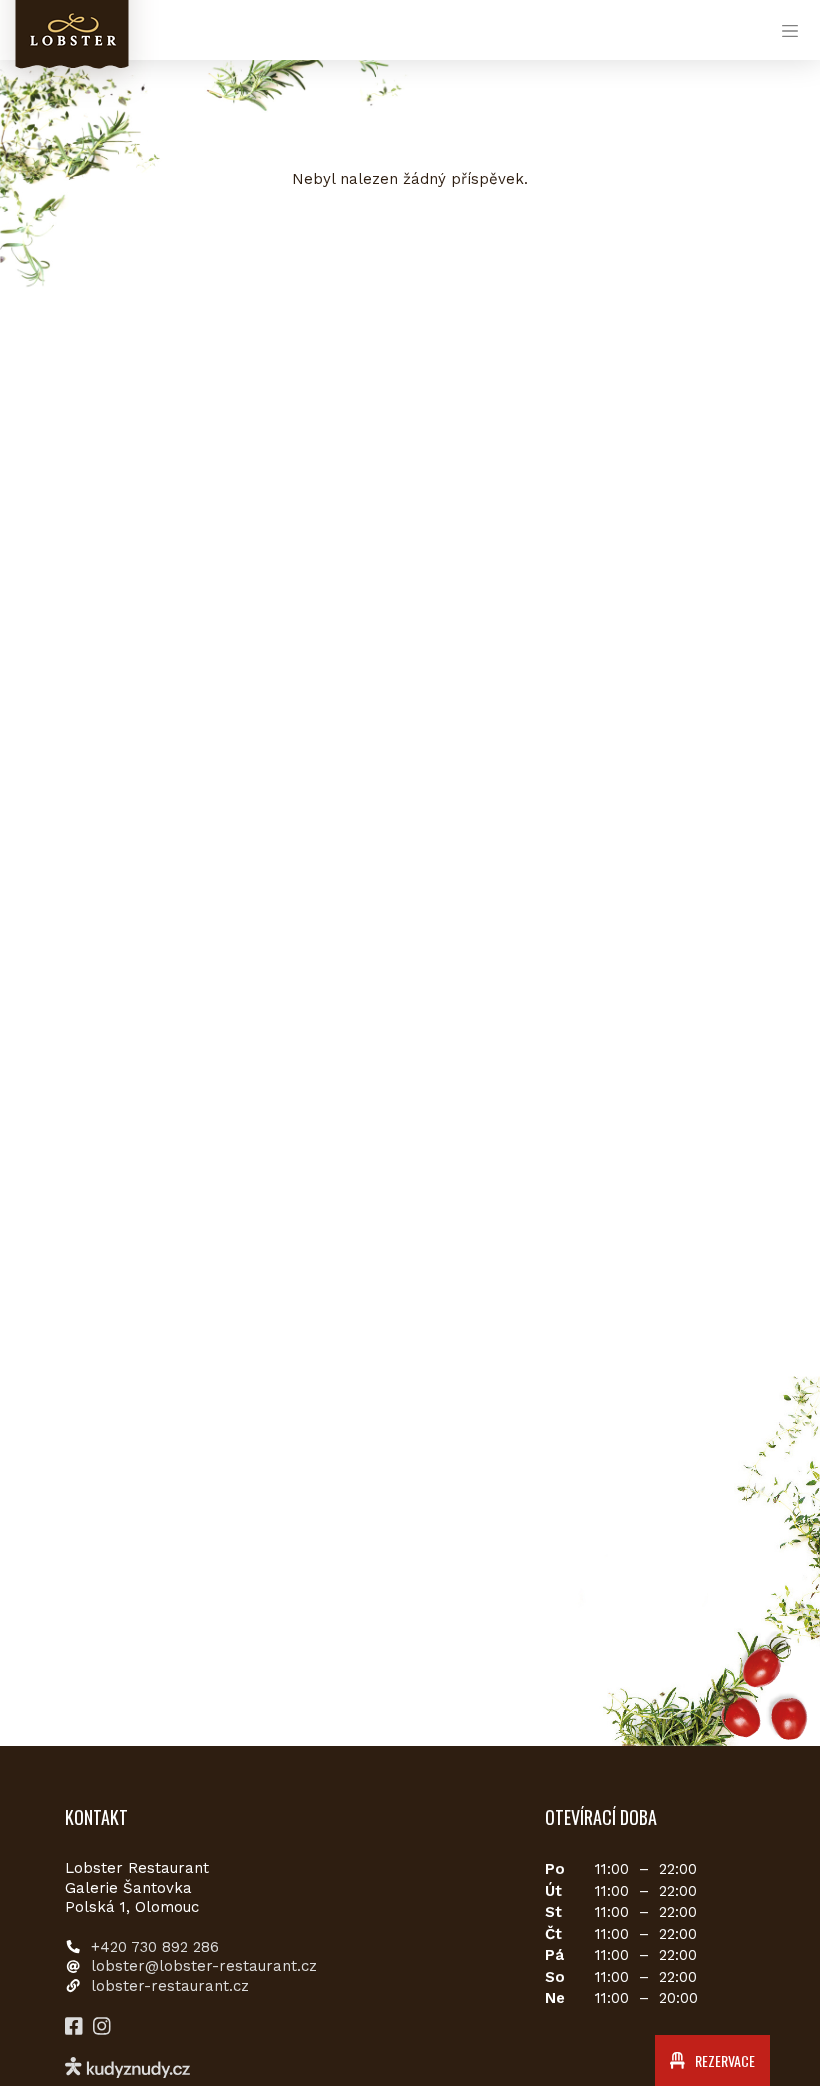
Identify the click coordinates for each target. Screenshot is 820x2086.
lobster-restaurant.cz (170, 1986)
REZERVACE (723, 2060)
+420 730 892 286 (155, 1947)
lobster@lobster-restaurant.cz (204, 1966)
